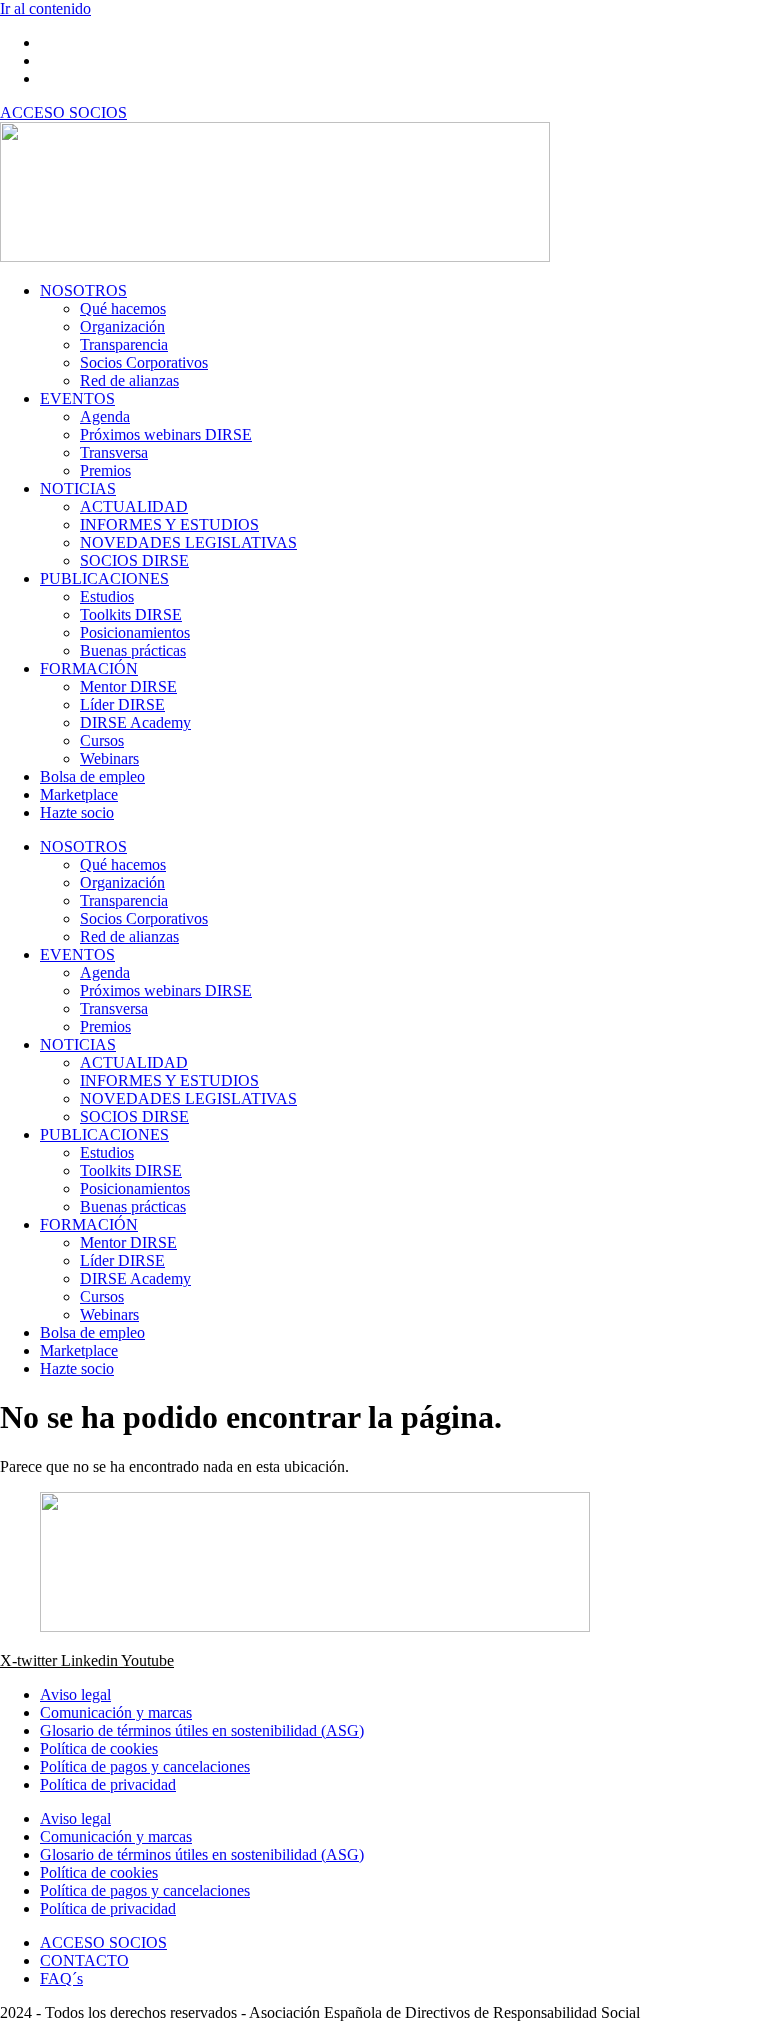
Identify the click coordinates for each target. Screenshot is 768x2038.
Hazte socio (77, 812)
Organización (122, 326)
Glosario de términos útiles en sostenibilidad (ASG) (202, 1730)
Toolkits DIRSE (131, 614)
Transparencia (124, 344)
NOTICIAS (78, 488)
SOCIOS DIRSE (134, 560)
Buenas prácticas (133, 650)
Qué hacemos (123, 308)
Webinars (109, 758)
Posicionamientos (135, 632)
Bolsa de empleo (92, 776)
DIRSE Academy (135, 722)
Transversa (114, 452)
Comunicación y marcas (116, 1712)
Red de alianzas (129, 380)
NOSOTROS (83, 290)
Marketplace (79, 794)
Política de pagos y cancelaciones (145, 1766)
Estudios (107, 596)
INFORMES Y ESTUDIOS (169, 524)
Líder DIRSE (122, 704)
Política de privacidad (108, 1784)
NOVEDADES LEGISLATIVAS (188, 542)
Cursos (102, 740)
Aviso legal (75, 1694)
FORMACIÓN (89, 668)
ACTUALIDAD (134, 506)
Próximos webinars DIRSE (166, 434)
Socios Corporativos (144, 362)
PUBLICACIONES (104, 578)
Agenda (105, 416)
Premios (105, 470)
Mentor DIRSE (128, 686)
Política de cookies (99, 1748)
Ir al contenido (45, 8)
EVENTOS (77, 398)
